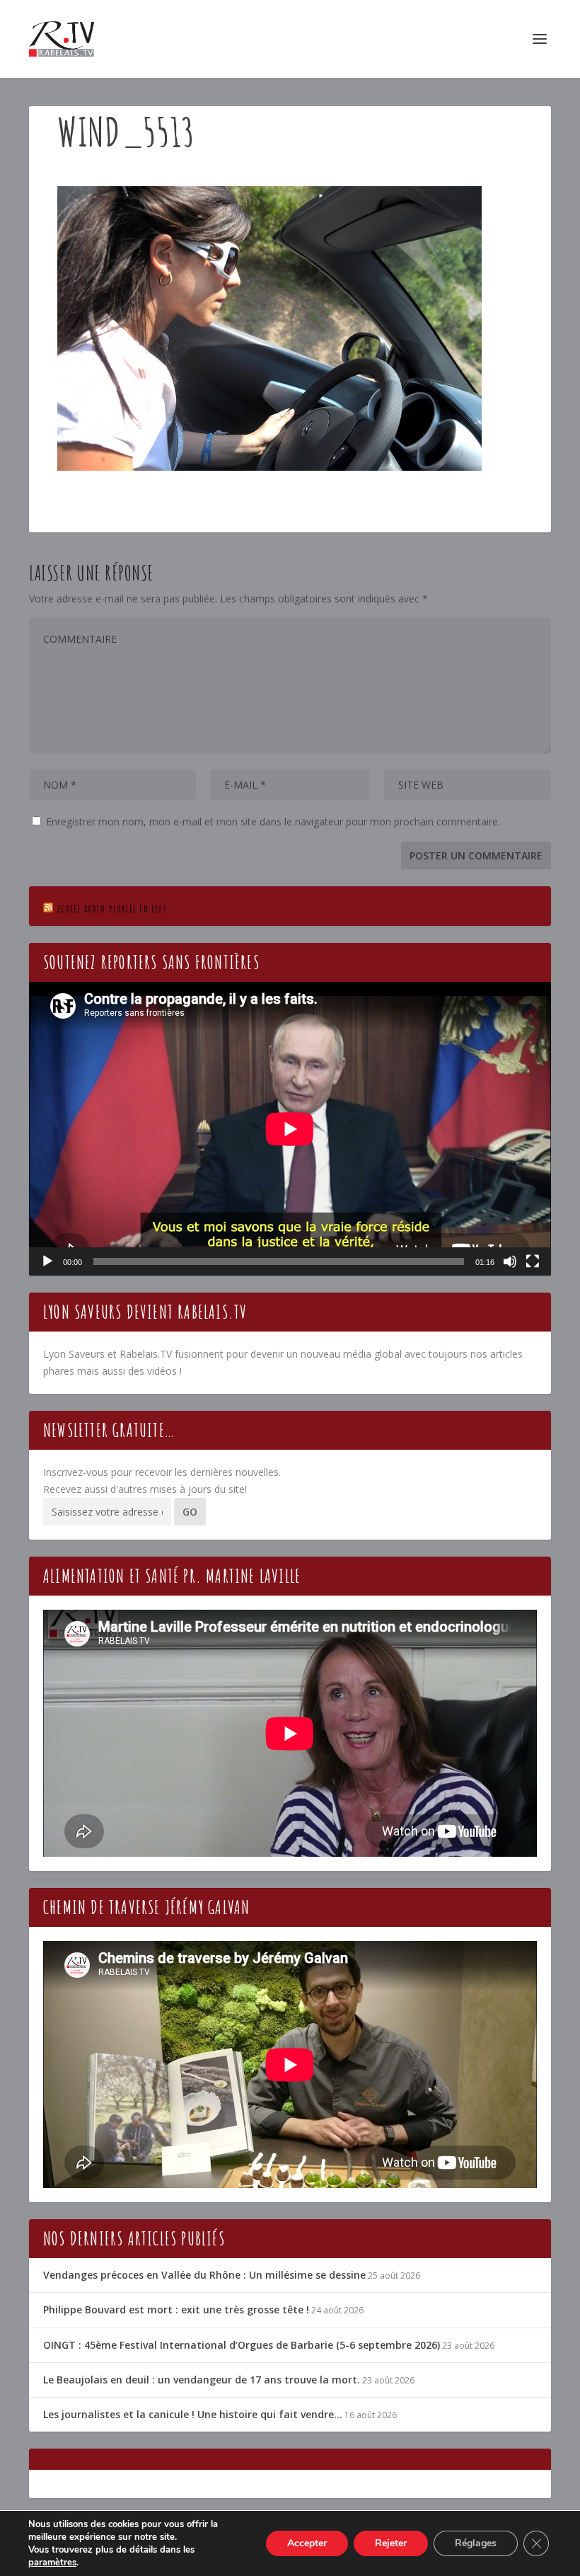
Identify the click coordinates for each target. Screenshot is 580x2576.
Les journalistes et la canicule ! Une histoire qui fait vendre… (193, 2414)
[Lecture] (47, 1261)
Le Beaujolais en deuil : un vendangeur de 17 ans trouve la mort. (202, 2380)
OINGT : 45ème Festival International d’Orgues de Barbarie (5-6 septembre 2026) (242, 2345)
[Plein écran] (533, 1261)
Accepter (307, 2543)
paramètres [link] (52, 2563)
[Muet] (510, 1261)
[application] (290, 1129)
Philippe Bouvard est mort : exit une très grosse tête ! (176, 2309)
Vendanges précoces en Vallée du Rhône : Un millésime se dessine (204, 2275)
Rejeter (391, 2543)
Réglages (476, 2543)
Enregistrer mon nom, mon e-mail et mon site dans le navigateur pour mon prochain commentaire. (273, 822)
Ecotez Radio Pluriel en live (112, 909)
